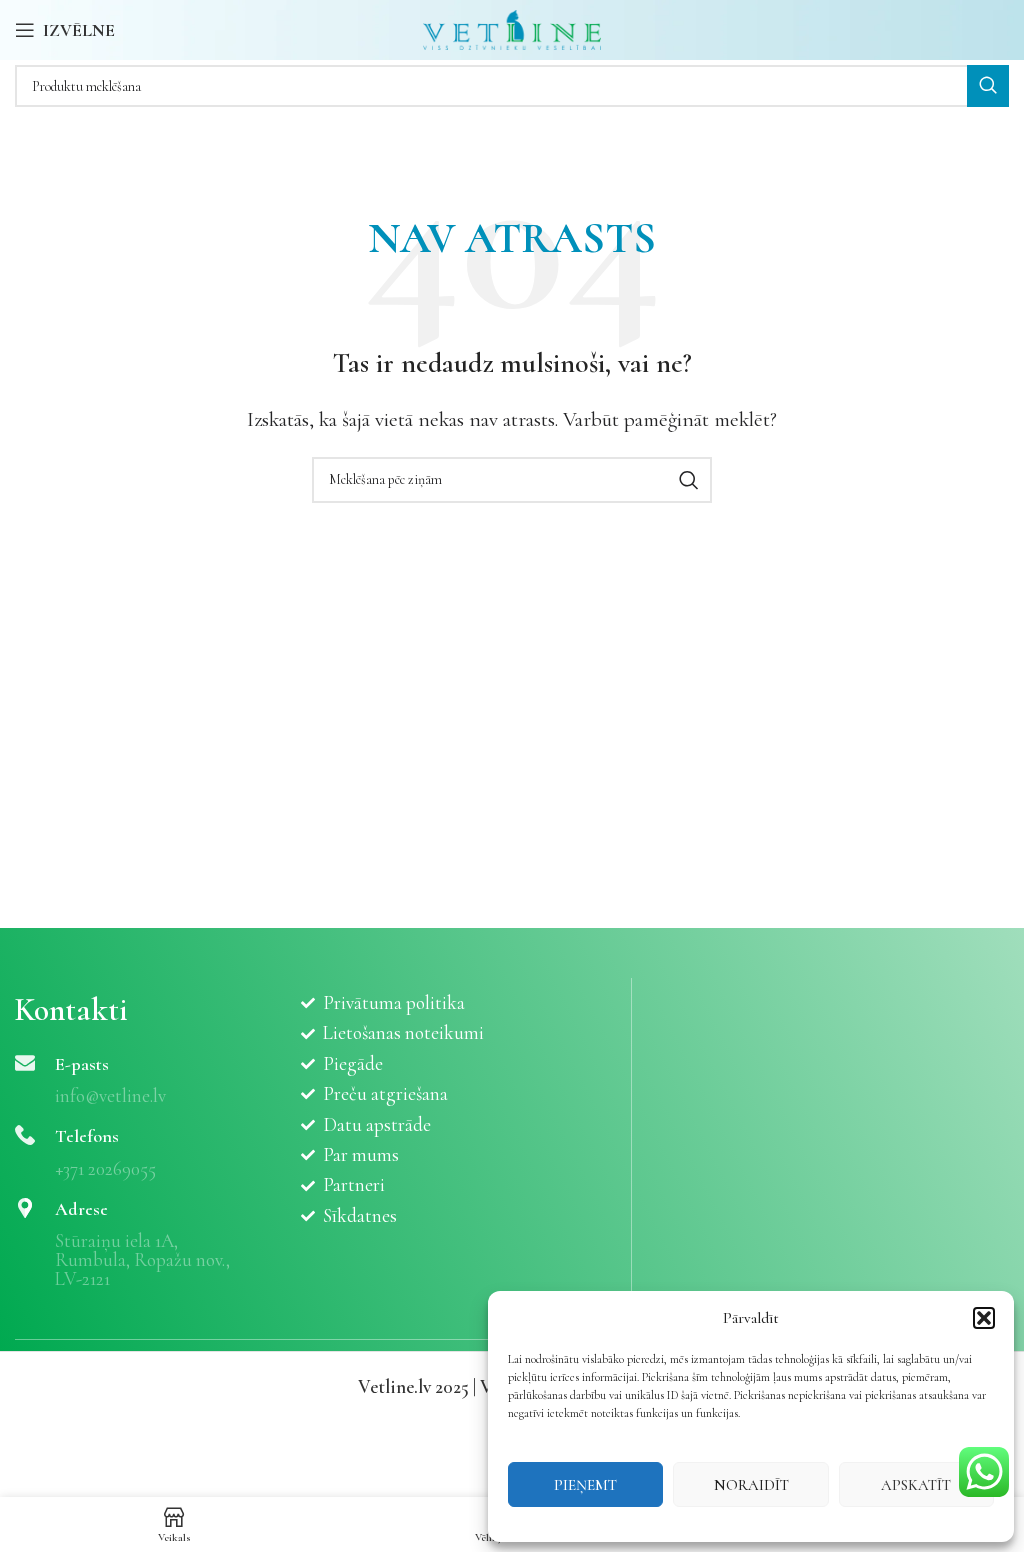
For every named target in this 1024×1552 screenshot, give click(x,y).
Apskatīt (916, 1485)
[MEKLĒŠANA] (988, 86)
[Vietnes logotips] (512, 27)
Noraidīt (751, 1485)
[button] (984, 1318)
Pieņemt (585, 1485)
